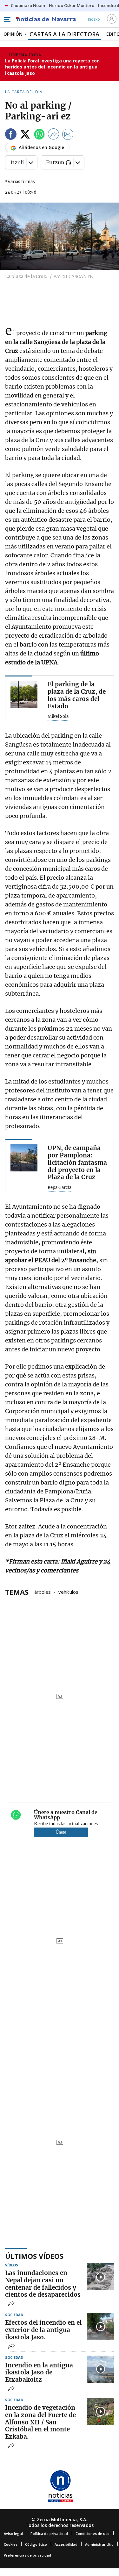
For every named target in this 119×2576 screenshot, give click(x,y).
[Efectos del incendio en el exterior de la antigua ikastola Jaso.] (100, 2326)
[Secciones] (7, 19)
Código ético (36, 2544)
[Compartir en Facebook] (11, 135)
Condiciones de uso (93, 2533)
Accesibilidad (66, 2544)
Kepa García (60, 1188)
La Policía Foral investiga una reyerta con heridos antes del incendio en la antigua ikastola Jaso (52, 67)
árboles (43, 1592)
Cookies (11, 2544)
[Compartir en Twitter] (25, 135)
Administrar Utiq (99, 2544)
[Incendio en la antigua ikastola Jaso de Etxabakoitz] (100, 2369)
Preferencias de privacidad (27, 2555)
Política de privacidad (49, 2533)
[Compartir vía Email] (68, 135)
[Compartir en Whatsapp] (39, 135)
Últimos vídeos (34, 2256)
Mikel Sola (58, 717)
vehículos (68, 1592)
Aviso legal (13, 2533)
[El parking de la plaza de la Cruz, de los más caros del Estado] (24, 694)
